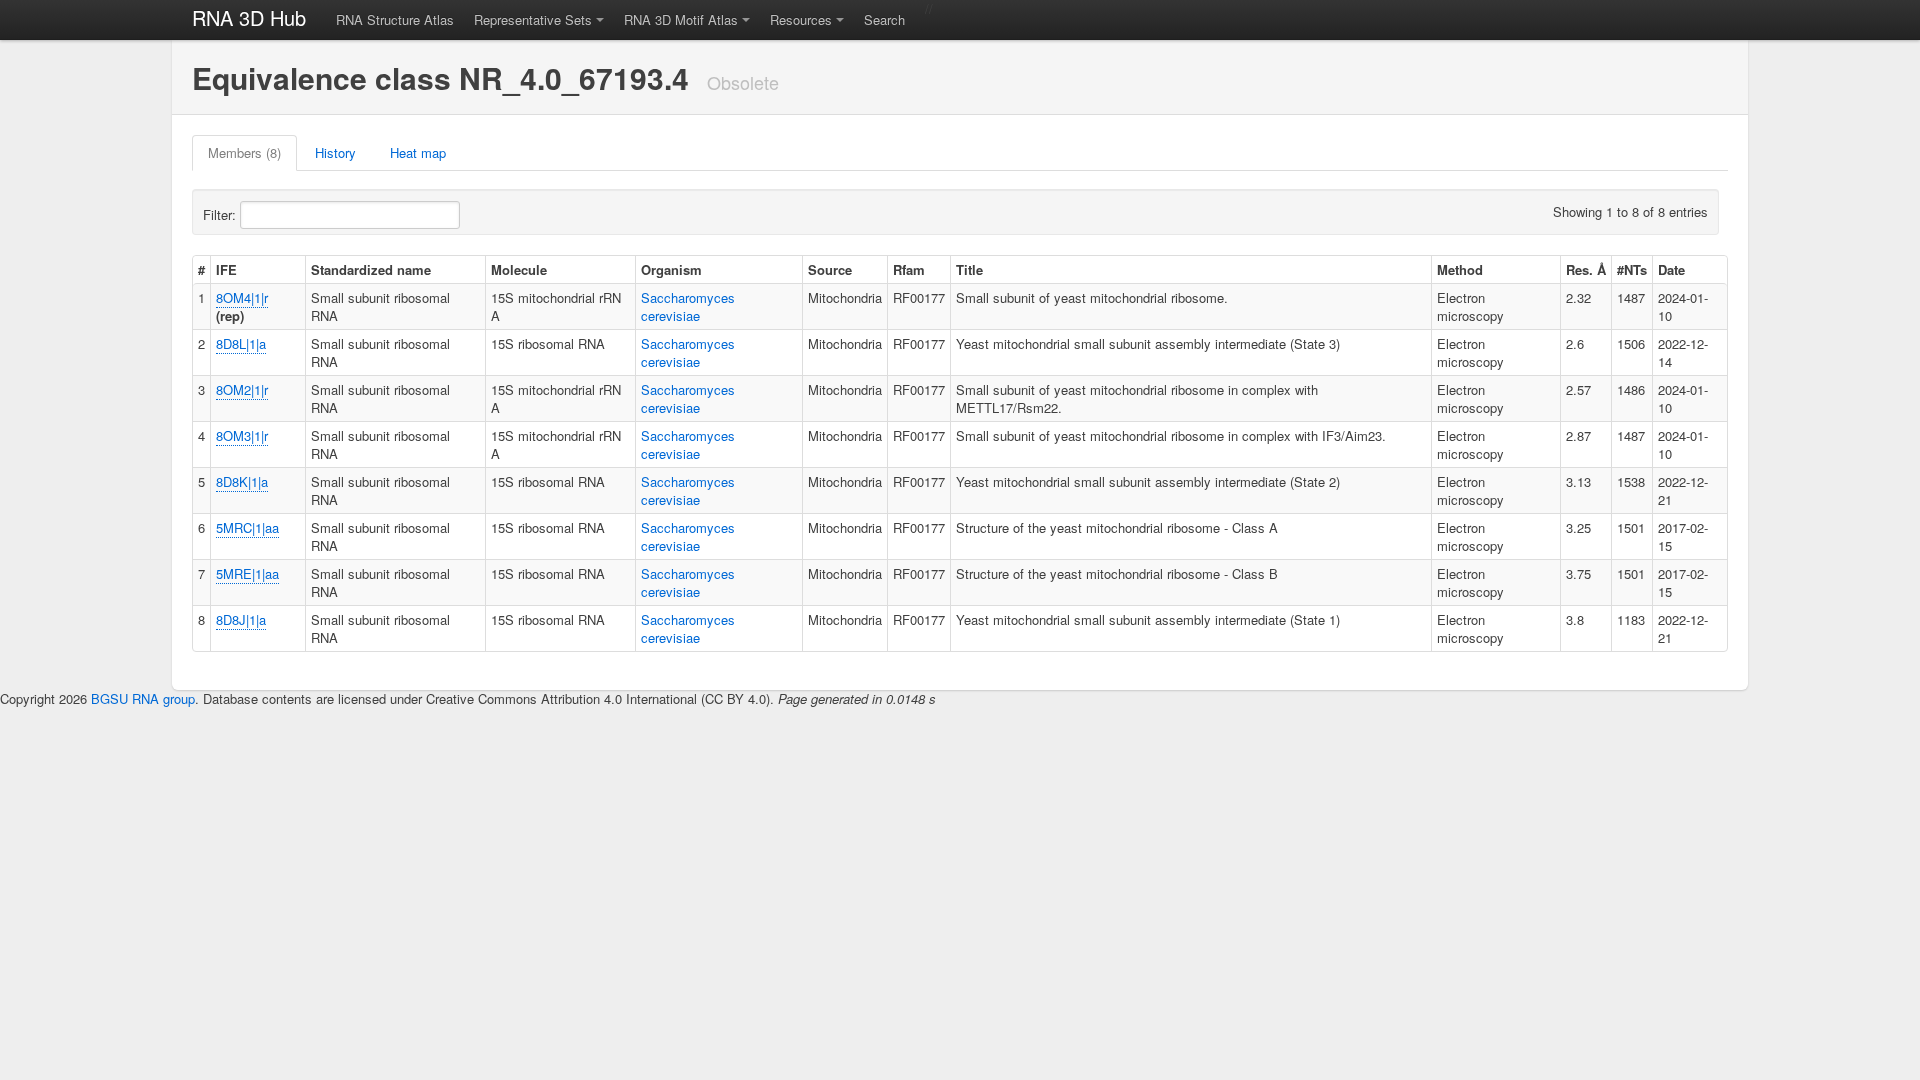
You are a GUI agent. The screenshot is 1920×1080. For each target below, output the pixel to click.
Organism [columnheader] (671, 269)
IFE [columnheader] (226, 269)
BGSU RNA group (143, 698)
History (335, 152)
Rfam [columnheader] (909, 269)
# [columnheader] (201, 269)
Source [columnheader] (830, 269)
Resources (801, 19)
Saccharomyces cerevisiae (688, 306)
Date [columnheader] (1671, 269)
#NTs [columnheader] (1632, 269)
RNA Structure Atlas (395, 19)
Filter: (221, 214)
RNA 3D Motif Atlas (681, 19)
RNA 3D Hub (249, 17)
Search (884, 19)
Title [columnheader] (969, 269)
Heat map (418, 152)
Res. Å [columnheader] (1586, 269)
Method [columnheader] (1460, 269)
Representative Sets (533, 19)
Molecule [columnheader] (519, 269)
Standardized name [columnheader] (371, 269)
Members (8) (244, 152)
